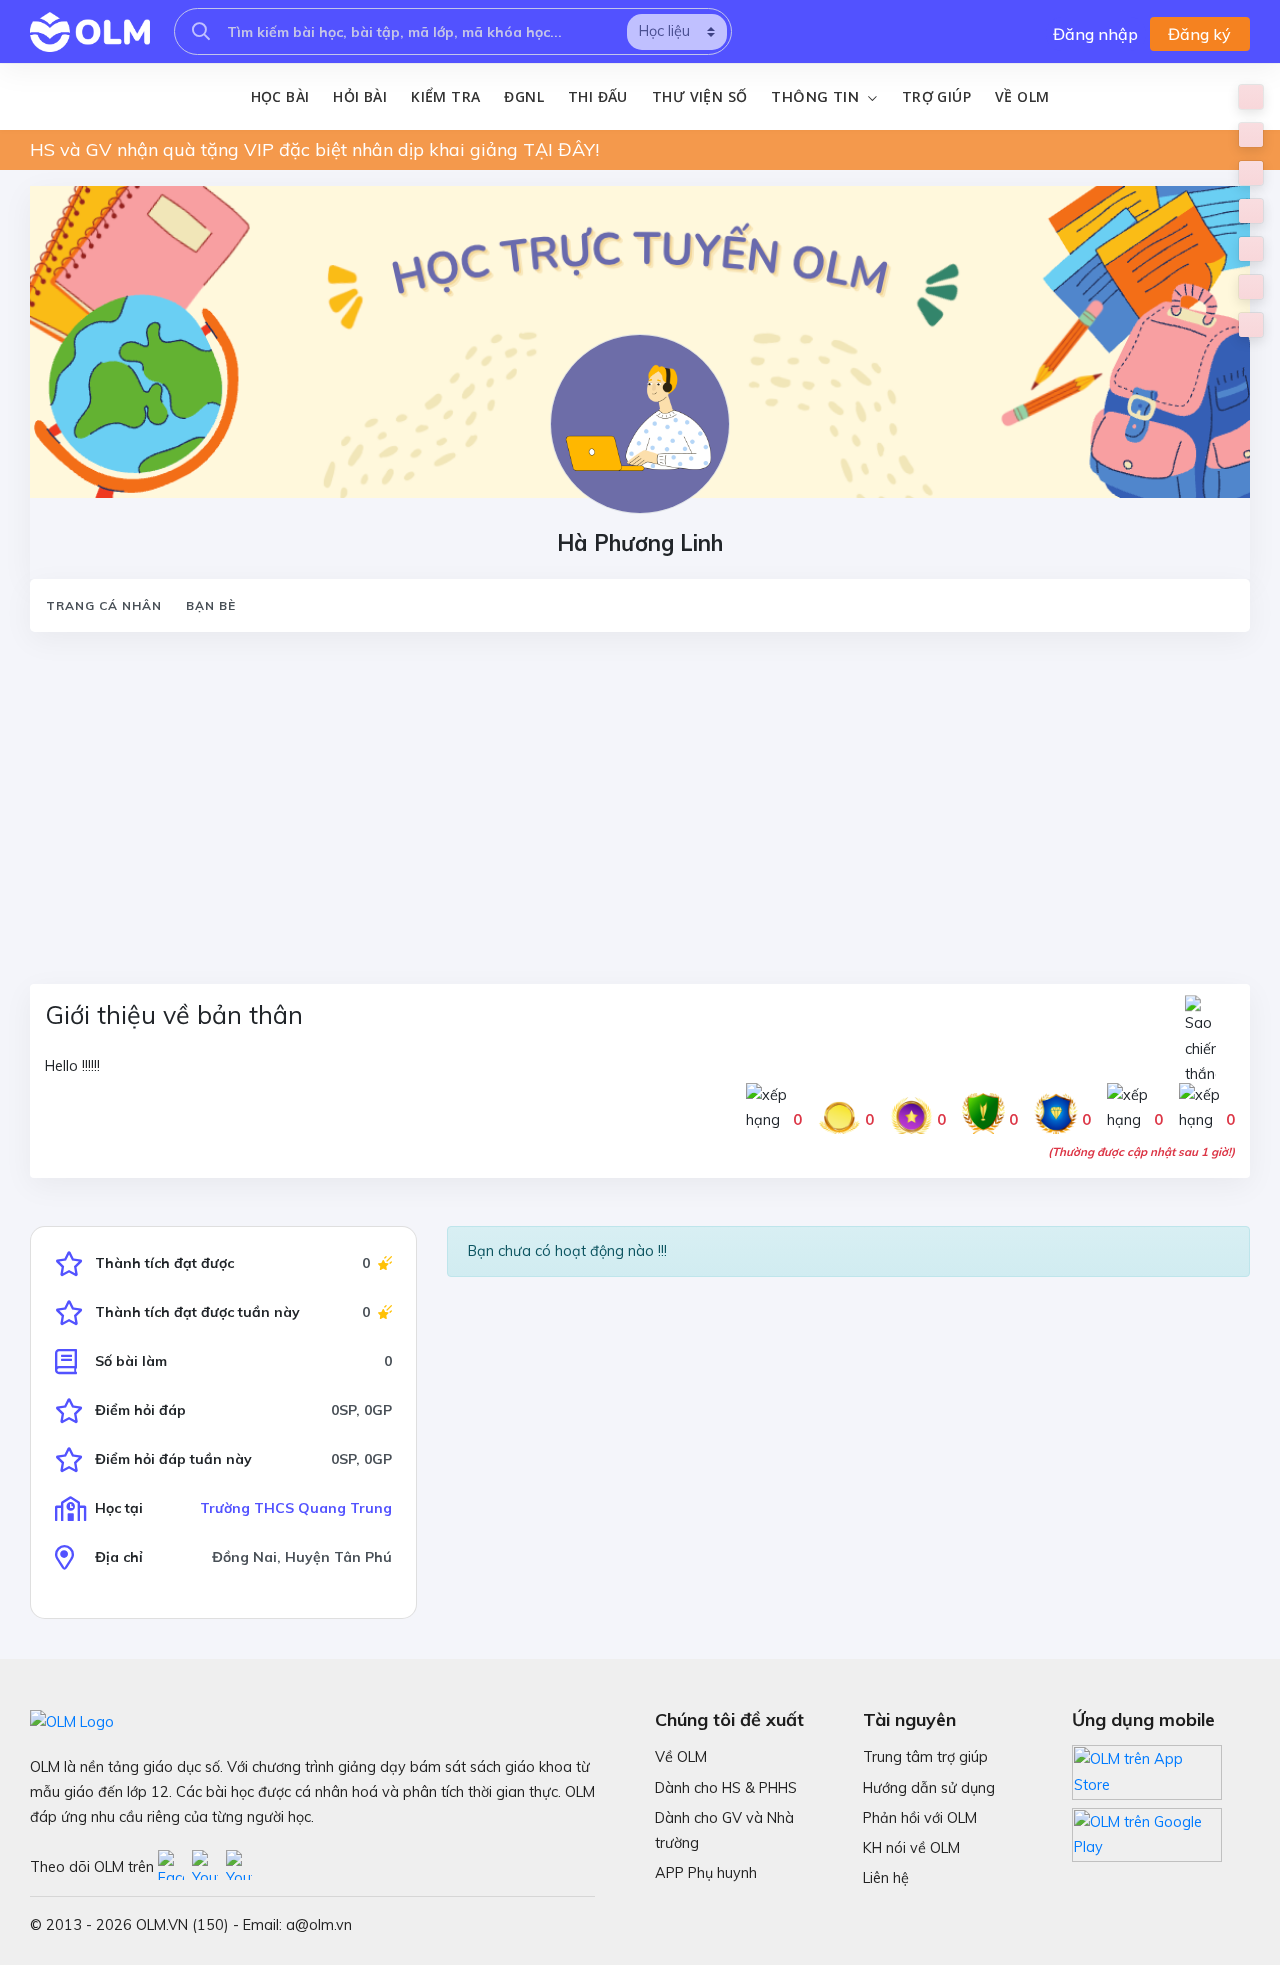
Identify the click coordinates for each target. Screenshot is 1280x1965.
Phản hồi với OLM (920, 1818)
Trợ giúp (936, 96)
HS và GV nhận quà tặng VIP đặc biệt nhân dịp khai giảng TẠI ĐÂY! (314, 149)
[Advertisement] (630, 796)
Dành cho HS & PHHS (726, 1788)
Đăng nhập (1095, 34)
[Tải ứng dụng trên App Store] (1147, 1771)
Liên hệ (886, 1878)
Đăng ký (1199, 34)
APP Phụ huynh (706, 1873)
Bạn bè (211, 605)
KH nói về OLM (911, 1848)
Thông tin (817, 97)
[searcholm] (201, 31)
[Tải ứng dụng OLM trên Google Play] (1147, 1830)
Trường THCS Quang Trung (296, 1508)
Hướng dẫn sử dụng (929, 1788)
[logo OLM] (90, 32)
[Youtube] (209, 1867)
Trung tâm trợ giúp (925, 1757)
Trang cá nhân (104, 605)
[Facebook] (175, 1867)
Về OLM (1022, 96)
